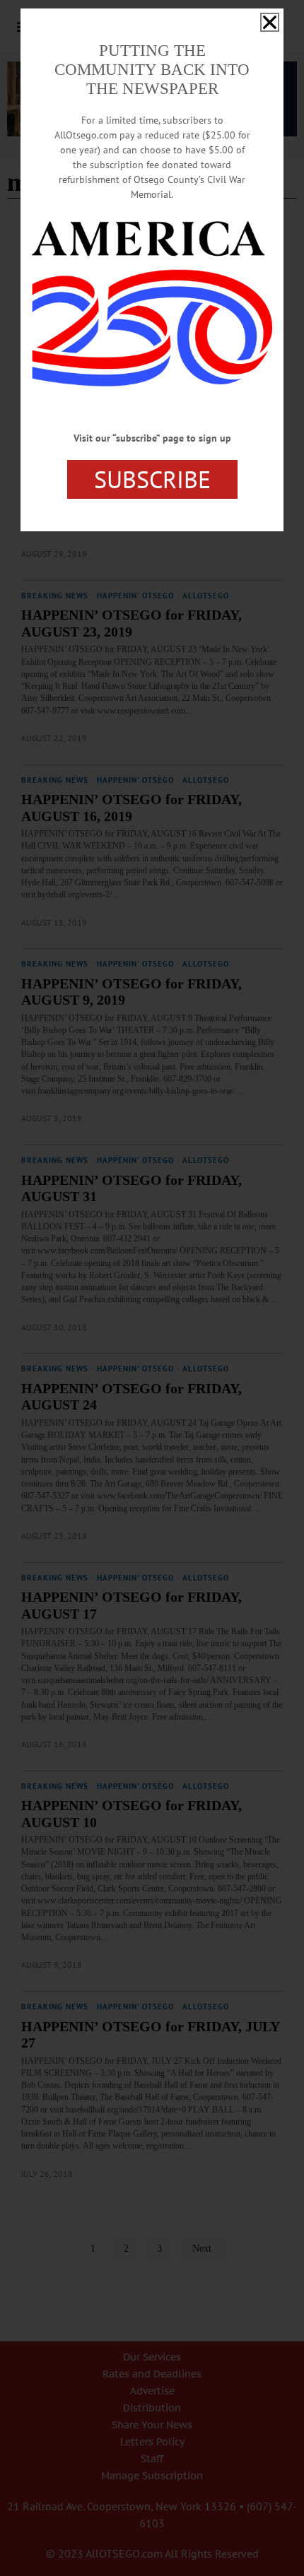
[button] (270, 22)
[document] (152, 1288)
